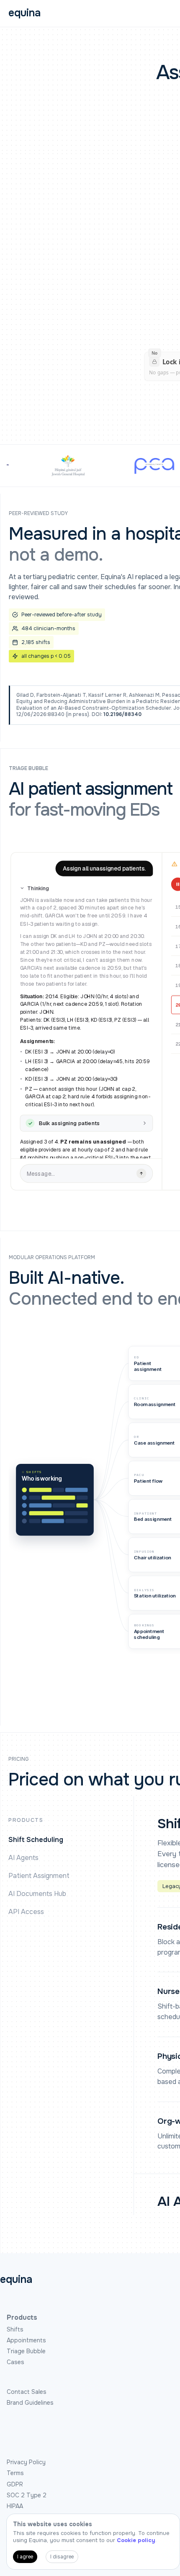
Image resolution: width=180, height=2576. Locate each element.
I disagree (62, 2557)
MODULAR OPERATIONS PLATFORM (52, 1258)
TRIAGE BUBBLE (28, 769)
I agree (25, 2557)
